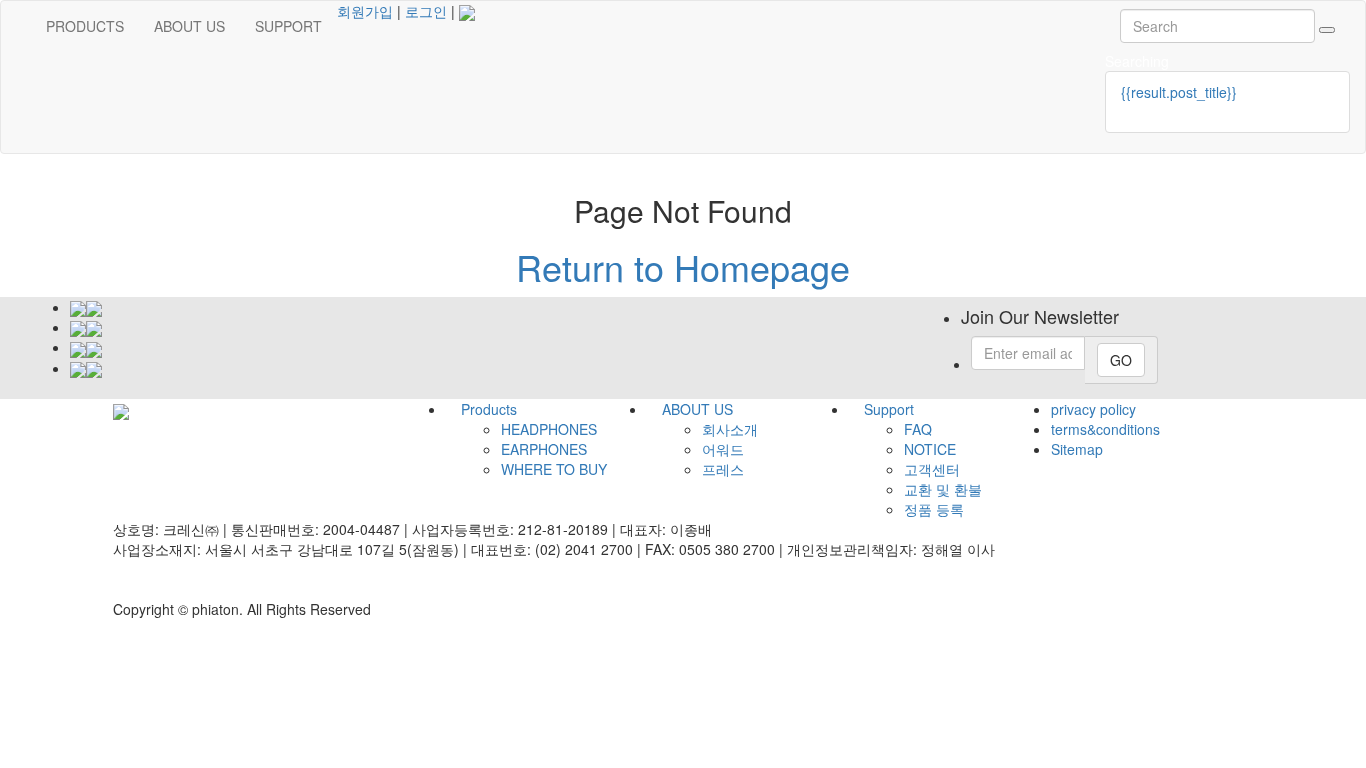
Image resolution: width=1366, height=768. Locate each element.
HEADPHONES (549, 429)
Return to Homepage (683, 266)
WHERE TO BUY (554, 469)
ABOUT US (189, 26)
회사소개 (730, 429)
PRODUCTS (85, 26)
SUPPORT (288, 26)
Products (489, 409)
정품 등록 (934, 509)
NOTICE (930, 449)
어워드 (723, 449)
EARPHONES (544, 449)
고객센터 (932, 469)
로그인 (426, 11)
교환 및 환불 (943, 489)
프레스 (723, 469)
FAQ (918, 429)
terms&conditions (1105, 429)
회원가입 (365, 11)
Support (889, 409)
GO (1121, 360)
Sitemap (1077, 449)
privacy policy (1093, 409)
